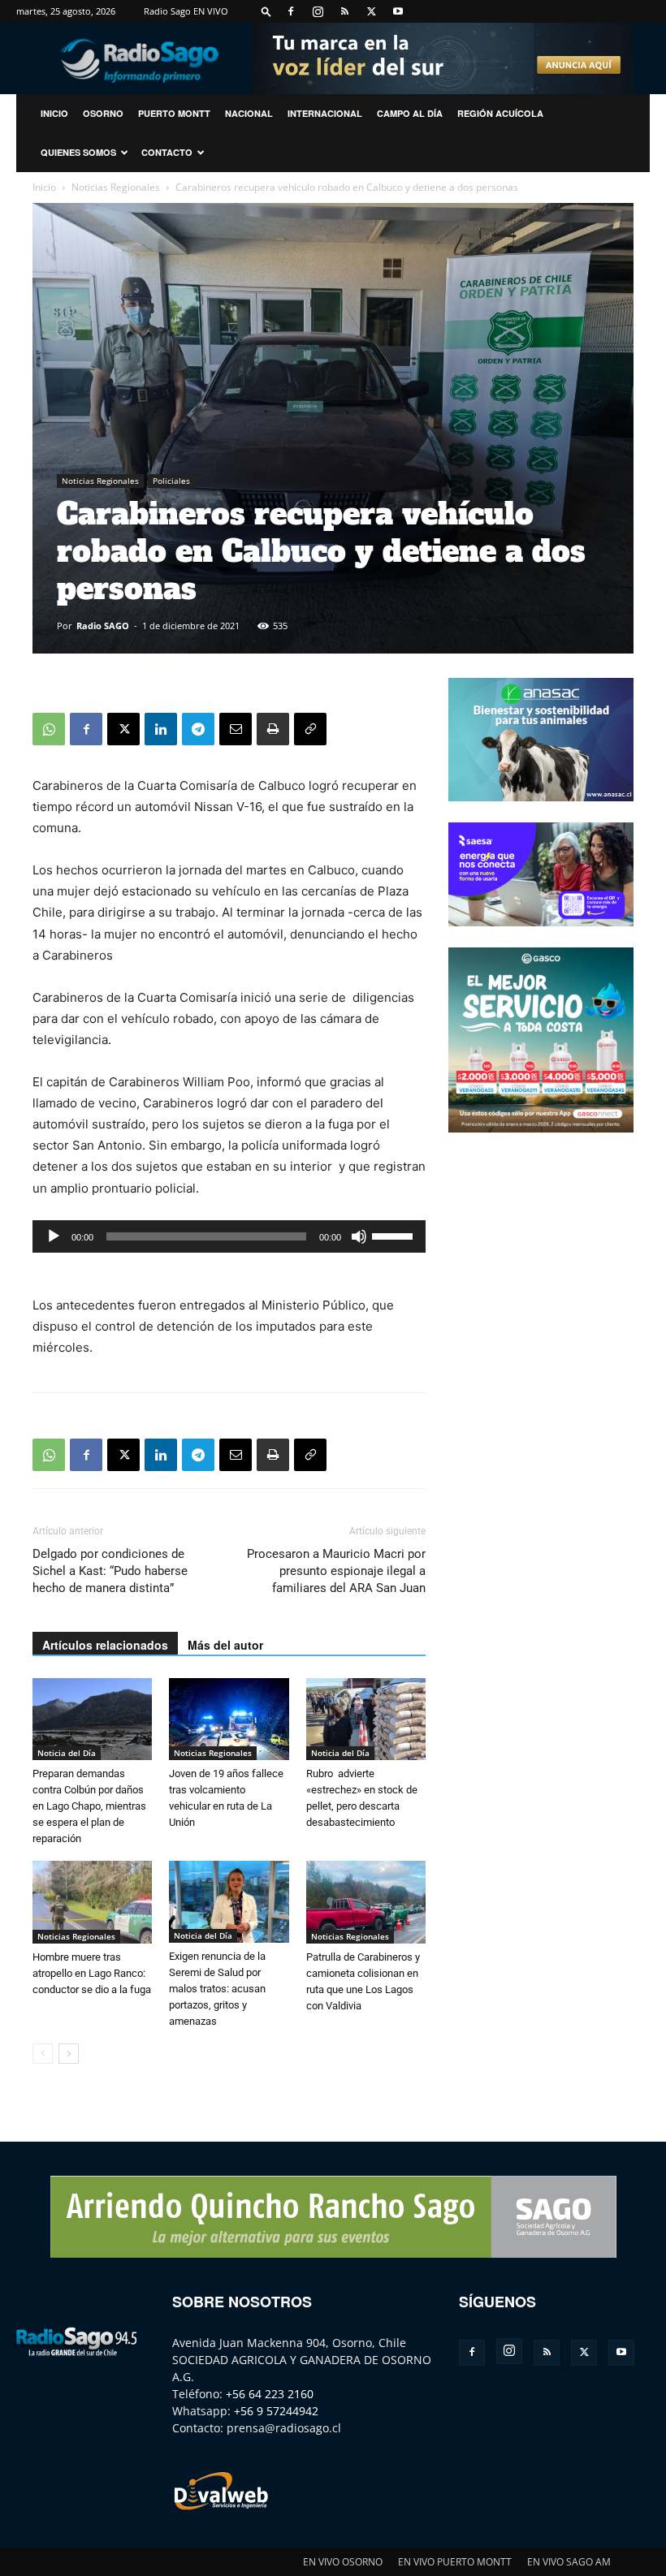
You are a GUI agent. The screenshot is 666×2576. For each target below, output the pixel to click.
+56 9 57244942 (276, 2411)
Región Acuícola (500, 113)
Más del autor (225, 1645)
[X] (371, 11)
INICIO (54, 113)
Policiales (171, 481)
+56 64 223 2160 (270, 2394)
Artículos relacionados (105, 1645)
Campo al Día (410, 113)
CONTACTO (167, 152)
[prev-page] (43, 2054)
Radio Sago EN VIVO (186, 11)
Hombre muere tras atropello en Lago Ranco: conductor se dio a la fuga (92, 1973)
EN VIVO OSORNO (343, 2562)
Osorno (103, 113)
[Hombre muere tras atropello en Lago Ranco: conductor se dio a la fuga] (92, 1902)
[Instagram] (318, 11)
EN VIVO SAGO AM (569, 2562)
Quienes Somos (78, 152)
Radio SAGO (103, 626)
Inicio (44, 187)
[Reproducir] (54, 1236)
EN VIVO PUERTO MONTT (455, 2562)
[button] (266, 11)
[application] (229, 1236)
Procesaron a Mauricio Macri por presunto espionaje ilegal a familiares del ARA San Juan (336, 1571)
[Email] (236, 729)
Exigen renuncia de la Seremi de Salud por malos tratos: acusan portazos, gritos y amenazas (217, 1989)
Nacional (249, 113)
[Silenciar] (359, 1236)
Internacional (325, 113)
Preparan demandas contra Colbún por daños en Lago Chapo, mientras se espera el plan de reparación (89, 1806)
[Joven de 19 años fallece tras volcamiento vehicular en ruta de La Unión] (229, 1719)
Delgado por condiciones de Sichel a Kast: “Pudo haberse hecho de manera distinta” (110, 1571)
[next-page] (69, 2054)
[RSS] (344, 11)
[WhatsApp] (49, 729)
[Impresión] (273, 729)
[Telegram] (198, 729)
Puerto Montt (174, 113)
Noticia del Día (67, 1753)
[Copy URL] (310, 729)
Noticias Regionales (116, 187)
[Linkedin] (161, 729)
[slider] (395, 1235)
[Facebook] (291, 11)
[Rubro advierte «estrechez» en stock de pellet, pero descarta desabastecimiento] (366, 1719)
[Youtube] (398, 11)
